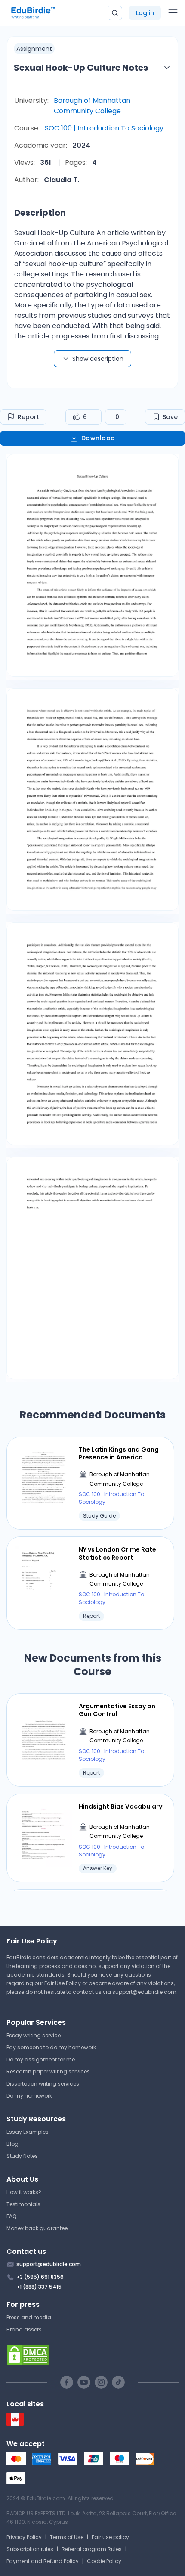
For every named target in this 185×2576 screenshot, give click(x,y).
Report (28, 417)
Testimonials (23, 2204)
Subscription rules (30, 2549)
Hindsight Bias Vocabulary (120, 1806)
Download (98, 438)
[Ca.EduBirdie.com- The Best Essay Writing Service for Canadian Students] (15, 2424)
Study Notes (22, 2156)
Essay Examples (28, 2132)
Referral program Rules (92, 2549)
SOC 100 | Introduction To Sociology (104, 128)
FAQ (11, 2216)
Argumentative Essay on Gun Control (117, 1710)
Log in (145, 13)
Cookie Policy (104, 2561)
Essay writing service (34, 2035)
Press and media (29, 2317)
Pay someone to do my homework (51, 2047)
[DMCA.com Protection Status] (92, 2355)
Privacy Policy (24, 2537)
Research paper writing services (48, 2072)
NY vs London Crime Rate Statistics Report (117, 1553)
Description (40, 213)
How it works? (24, 2192)
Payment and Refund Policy (43, 2561)
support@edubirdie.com (144, 1992)
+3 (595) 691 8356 (40, 2277)
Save (170, 417)
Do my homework (29, 2096)
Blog (12, 2144)
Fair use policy (110, 2537)
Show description (98, 359)
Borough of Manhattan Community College (92, 106)
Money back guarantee (37, 2228)
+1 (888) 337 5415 (39, 2287)
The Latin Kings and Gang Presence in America (119, 1453)
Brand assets (24, 2329)
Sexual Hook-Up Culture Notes (81, 68)
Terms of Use (67, 2537)
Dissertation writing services (43, 2084)
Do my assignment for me (41, 2059)
